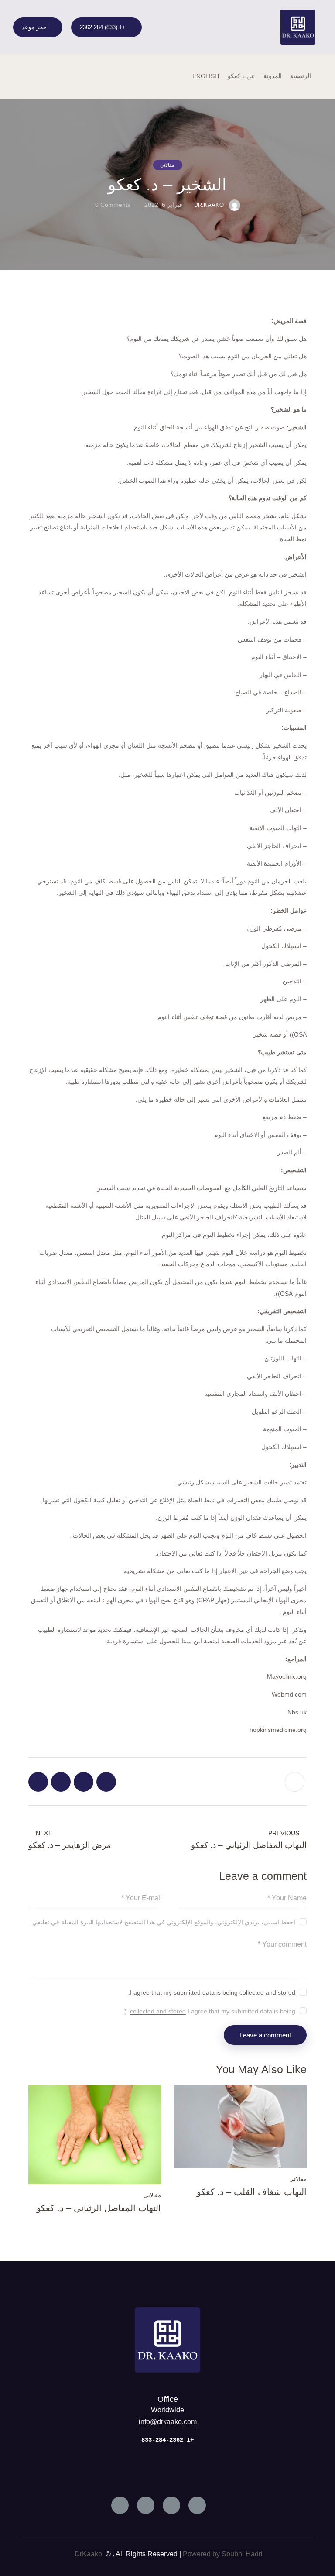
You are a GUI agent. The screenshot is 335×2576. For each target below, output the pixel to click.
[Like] (296, 1782)
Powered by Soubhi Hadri (223, 2554)
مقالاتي (167, 165)
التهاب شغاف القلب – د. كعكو (252, 2192)
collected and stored (158, 2011)
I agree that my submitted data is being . (210, 2011)
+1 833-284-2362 (167, 2440)
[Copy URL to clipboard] (38, 1782)
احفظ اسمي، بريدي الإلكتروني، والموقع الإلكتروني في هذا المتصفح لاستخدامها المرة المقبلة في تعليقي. (163, 1922)
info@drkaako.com (168, 2422)
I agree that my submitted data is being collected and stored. (212, 1992)
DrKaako (89, 2554)
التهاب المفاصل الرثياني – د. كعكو (99, 2208)
